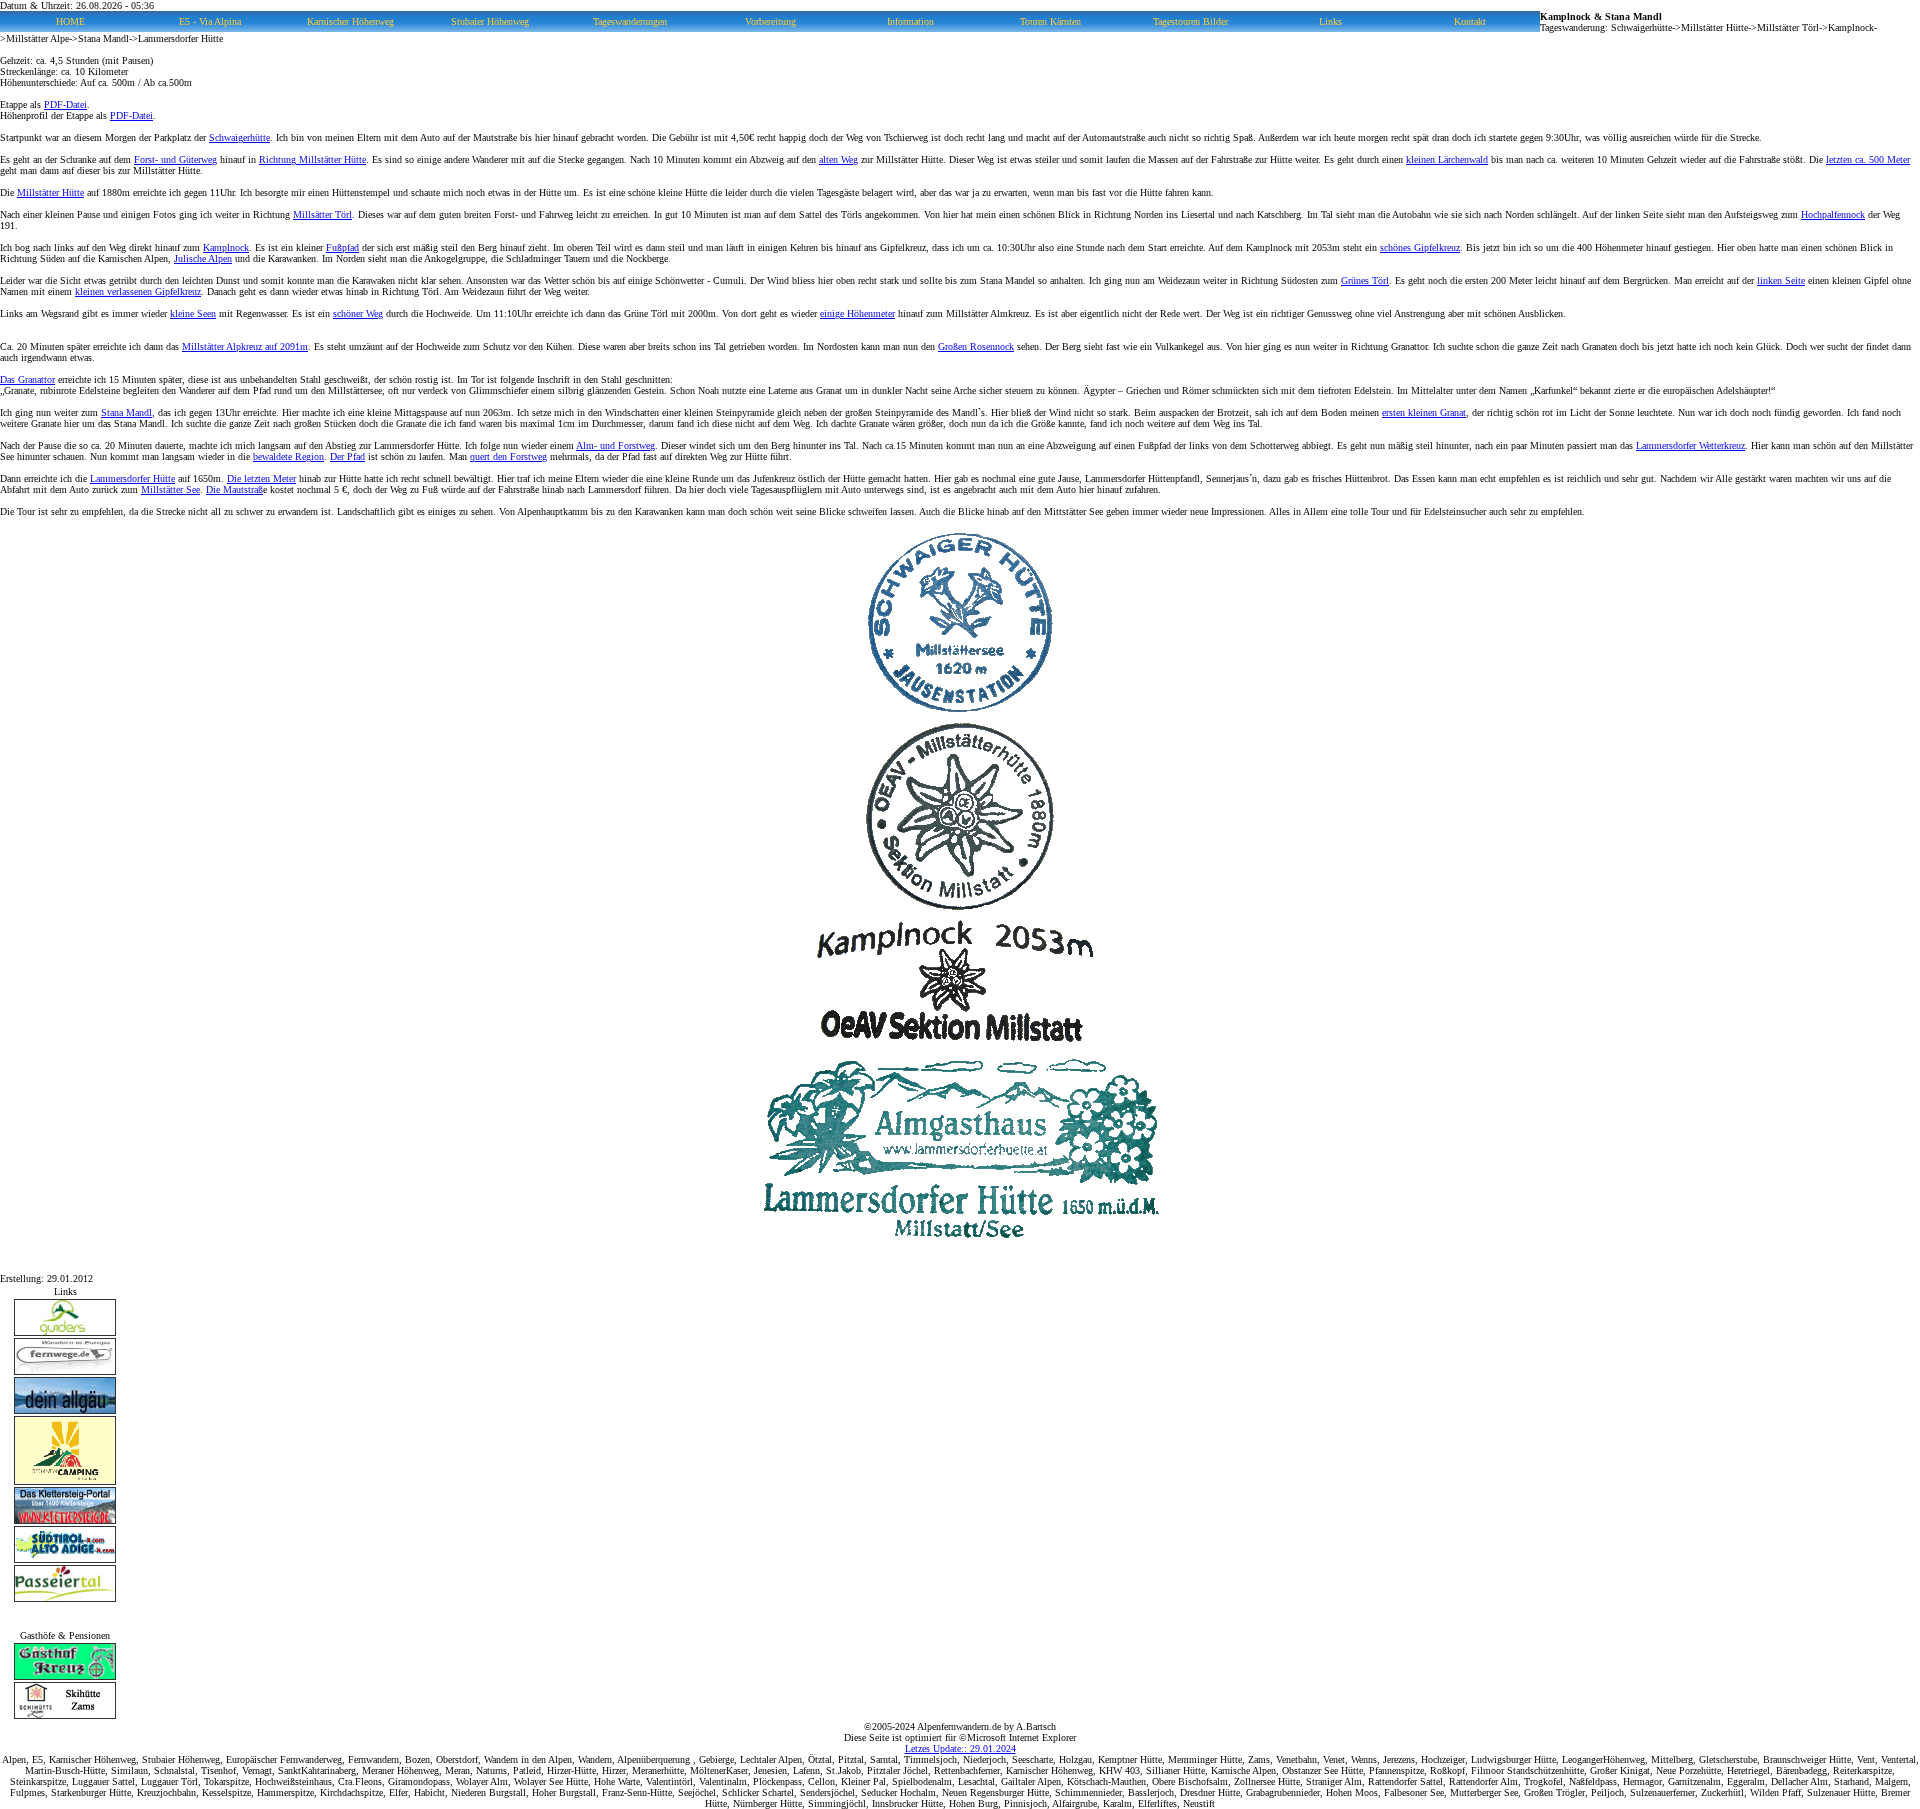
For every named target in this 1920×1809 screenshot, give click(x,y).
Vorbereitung (770, 21)
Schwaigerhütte (239, 137)
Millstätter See (170, 489)
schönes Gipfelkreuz (1420, 247)
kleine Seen (193, 313)
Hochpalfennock (1833, 214)
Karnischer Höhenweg (350, 21)
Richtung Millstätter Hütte (312, 159)
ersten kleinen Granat (1424, 412)
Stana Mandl (126, 412)
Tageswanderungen (630, 21)
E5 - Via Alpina (210, 21)
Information (910, 21)
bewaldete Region (288, 456)
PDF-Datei (65, 104)
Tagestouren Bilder (1190, 21)
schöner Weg (358, 313)
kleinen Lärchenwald (1447, 159)
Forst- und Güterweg (175, 159)
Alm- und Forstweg (615, 445)
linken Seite (1781, 280)
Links (1330, 21)
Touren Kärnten (1050, 21)
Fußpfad (342, 247)
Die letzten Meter (261, 478)
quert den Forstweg (508, 456)
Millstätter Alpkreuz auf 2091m (245, 346)
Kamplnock (226, 247)
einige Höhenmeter (857, 313)
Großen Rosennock (976, 346)
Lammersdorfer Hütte (132, 478)
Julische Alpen (203, 258)
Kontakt (1470, 21)
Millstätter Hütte (50, 192)
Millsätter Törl (322, 214)
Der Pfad (347, 456)
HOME (70, 21)
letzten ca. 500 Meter (1868, 159)
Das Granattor (27, 379)
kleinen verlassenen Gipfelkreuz (138, 291)
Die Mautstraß (234, 489)
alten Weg (838, 159)
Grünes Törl (1365, 280)
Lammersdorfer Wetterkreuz (1690, 445)
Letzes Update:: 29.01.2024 (960, 1748)
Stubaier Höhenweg (490, 21)
